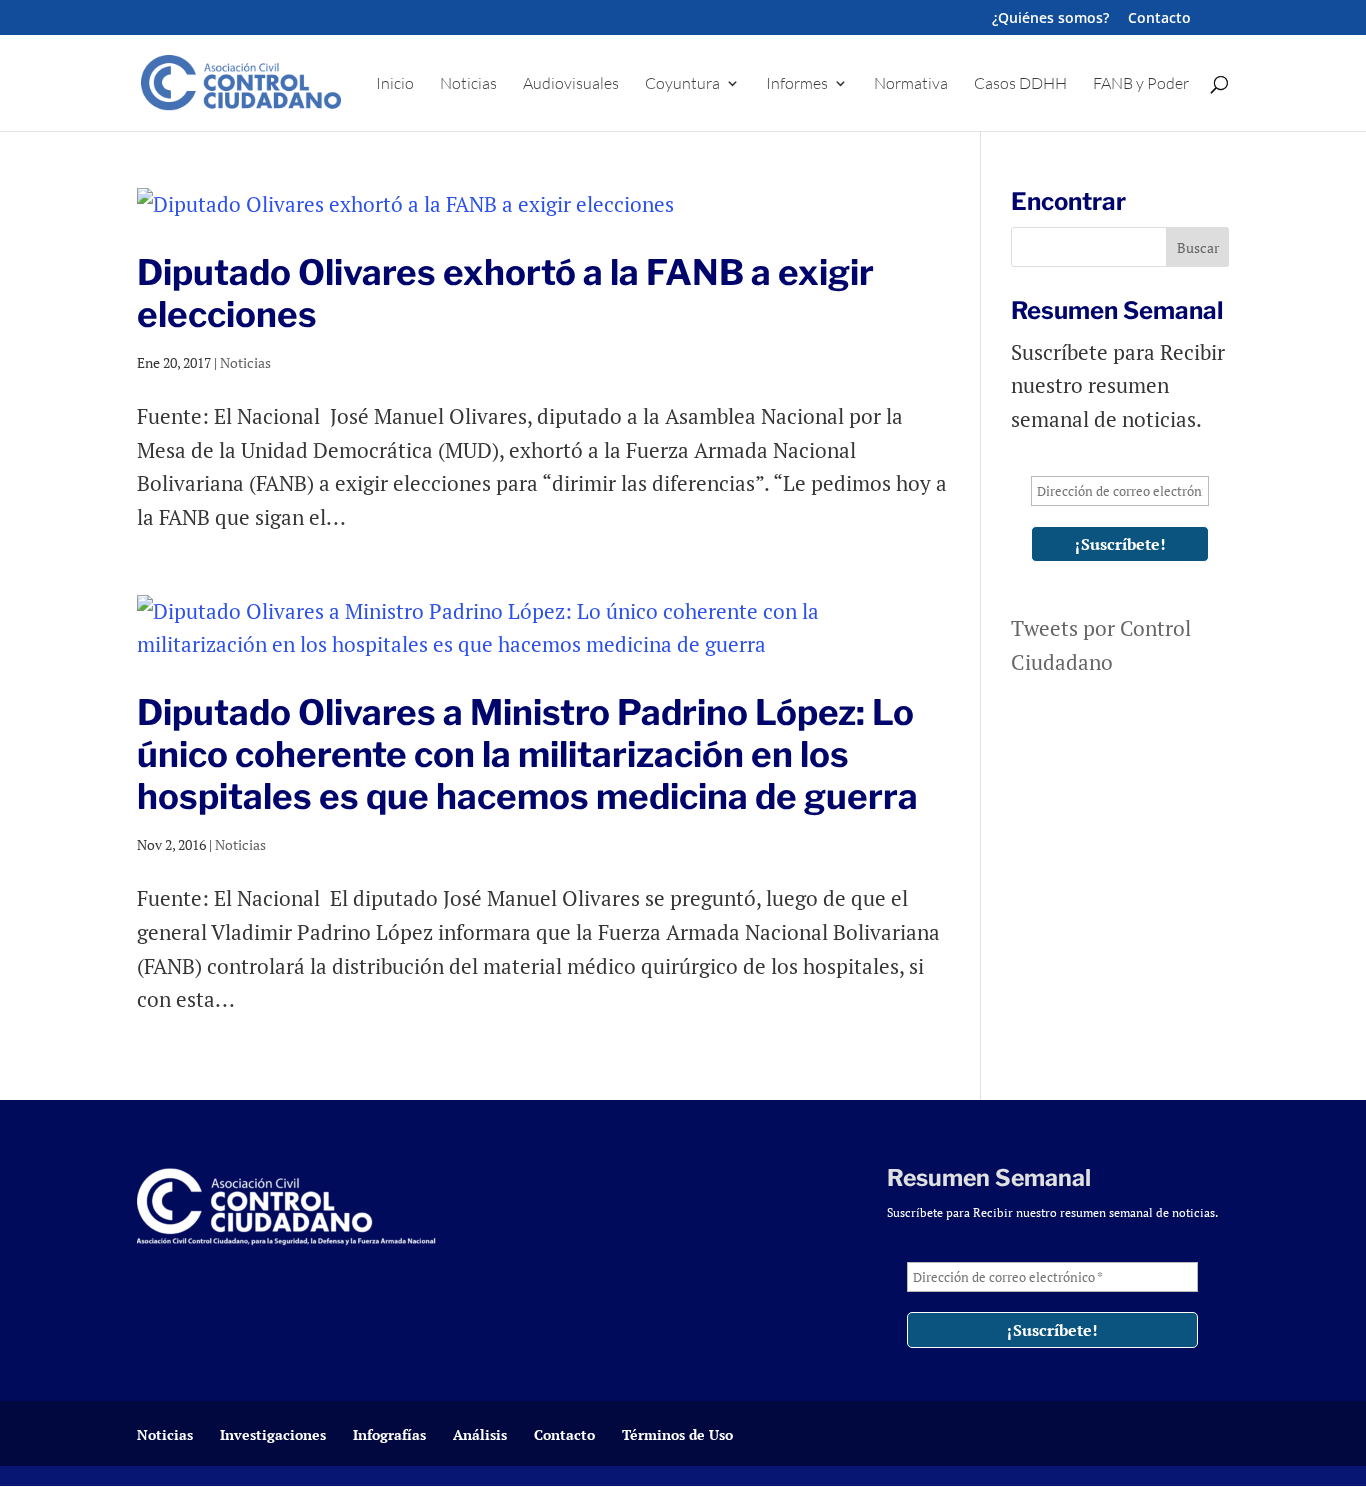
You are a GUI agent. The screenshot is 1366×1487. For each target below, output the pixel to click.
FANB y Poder (1141, 84)
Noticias (468, 84)
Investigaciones (273, 1434)
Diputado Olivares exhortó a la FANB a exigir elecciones (505, 293)
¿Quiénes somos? (1050, 19)
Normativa (911, 84)
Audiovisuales (571, 84)
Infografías (389, 1434)
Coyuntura (682, 84)
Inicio (395, 84)
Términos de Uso (677, 1434)
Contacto (1159, 19)
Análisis (480, 1434)
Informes (797, 84)
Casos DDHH (1020, 84)
